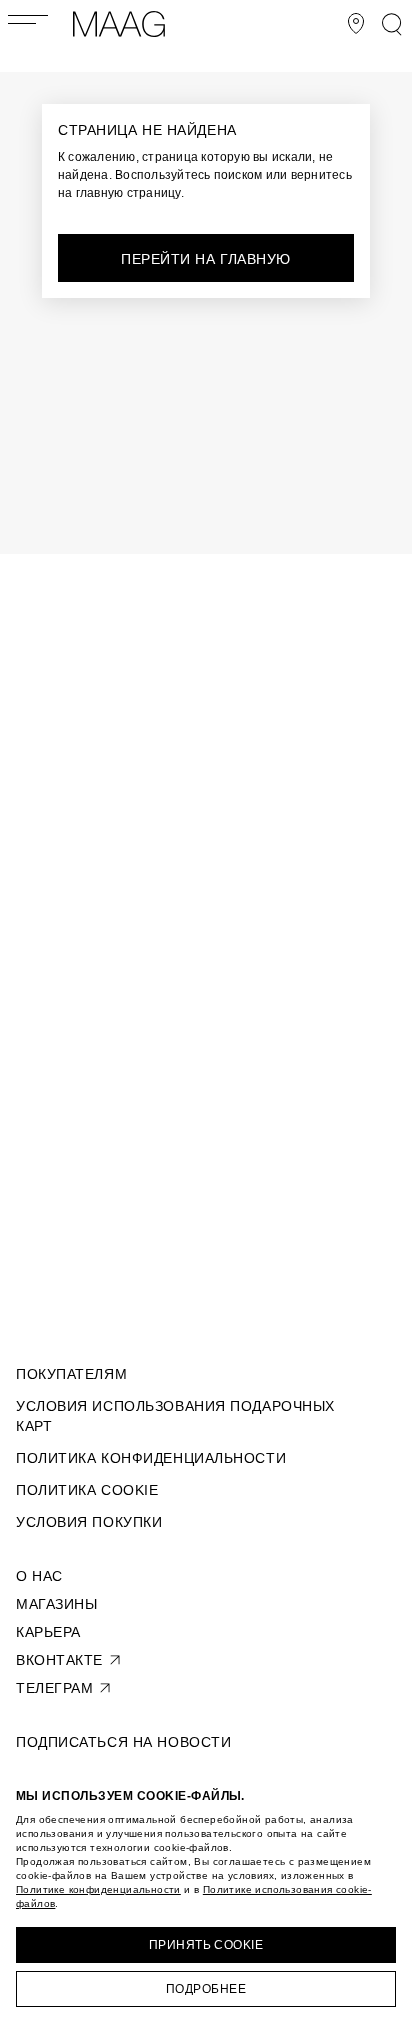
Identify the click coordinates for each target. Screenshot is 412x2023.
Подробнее (206, 1989)
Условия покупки (89, 1522)
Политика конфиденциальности (151, 1458)
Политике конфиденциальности (98, 1889)
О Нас (39, 1576)
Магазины (56, 1604)
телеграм (54, 1688)
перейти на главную (206, 259)
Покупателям (71, 1374)
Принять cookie (206, 1945)
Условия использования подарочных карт (175, 1416)
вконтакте (59, 1660)
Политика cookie (87, 1490)
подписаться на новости (123, 1742)
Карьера (48, 1632)
